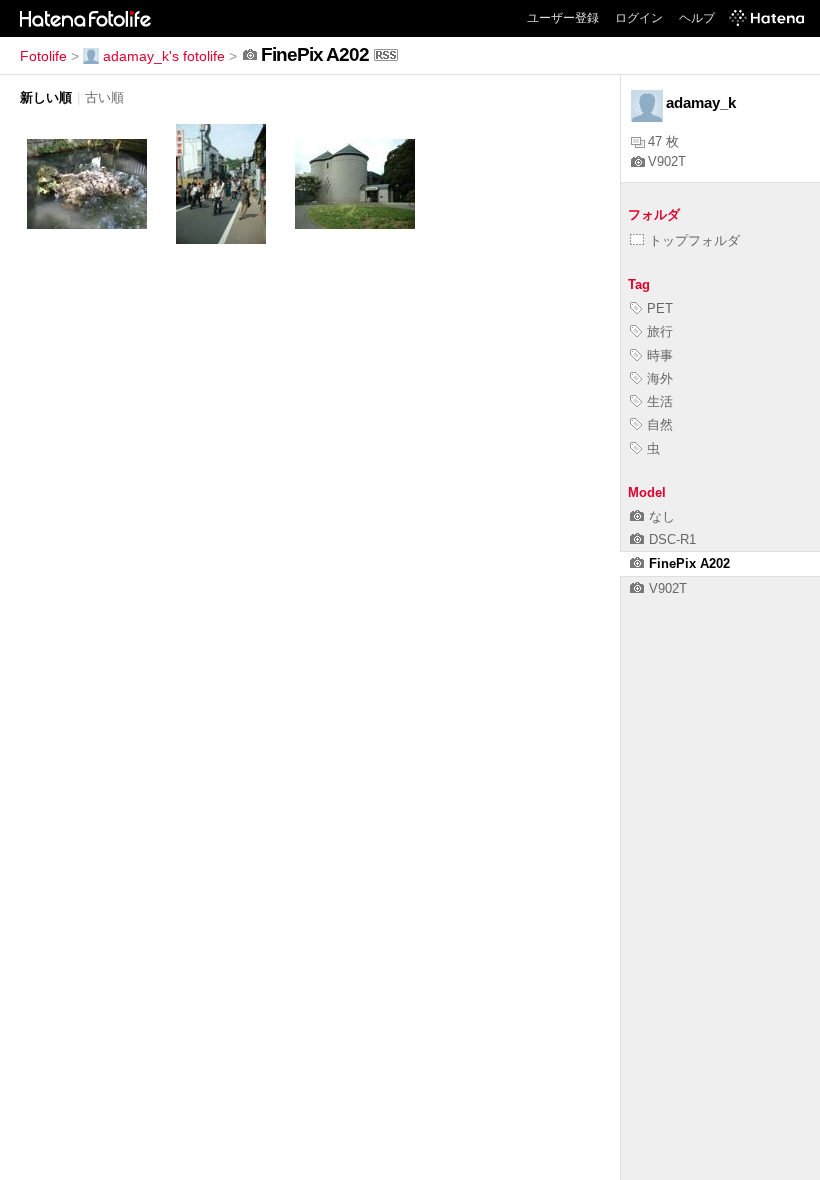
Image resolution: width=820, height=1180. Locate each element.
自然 (660, 424)
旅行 (660, 331)
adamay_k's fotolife (164, 56)
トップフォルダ (694, 240)
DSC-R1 (672, 539)
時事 (660, 355)
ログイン (639, 18)
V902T (667, 161)
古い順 (104, 97)
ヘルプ (697, 18)
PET (660, 308)
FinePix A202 (689, 563)
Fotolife (43, 56)
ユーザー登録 (563, 18)
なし (662, 516)
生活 (660, 401)
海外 (660, 378)
